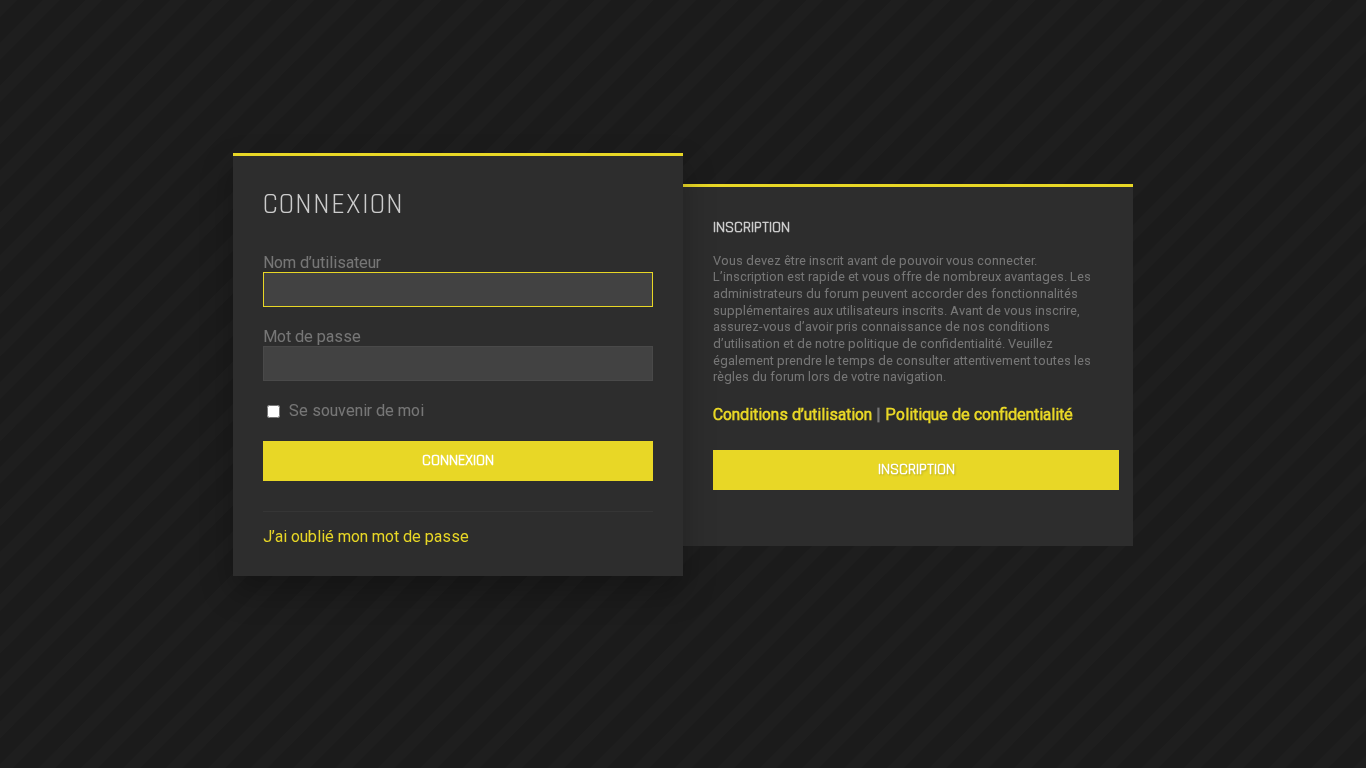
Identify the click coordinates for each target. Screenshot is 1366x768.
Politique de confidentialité (979, 414)
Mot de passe (312, 336)
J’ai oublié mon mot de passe (366, 536)
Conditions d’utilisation (792, 414)
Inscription (916, 469)
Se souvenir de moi (354, 410)
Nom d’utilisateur (322, 262)
